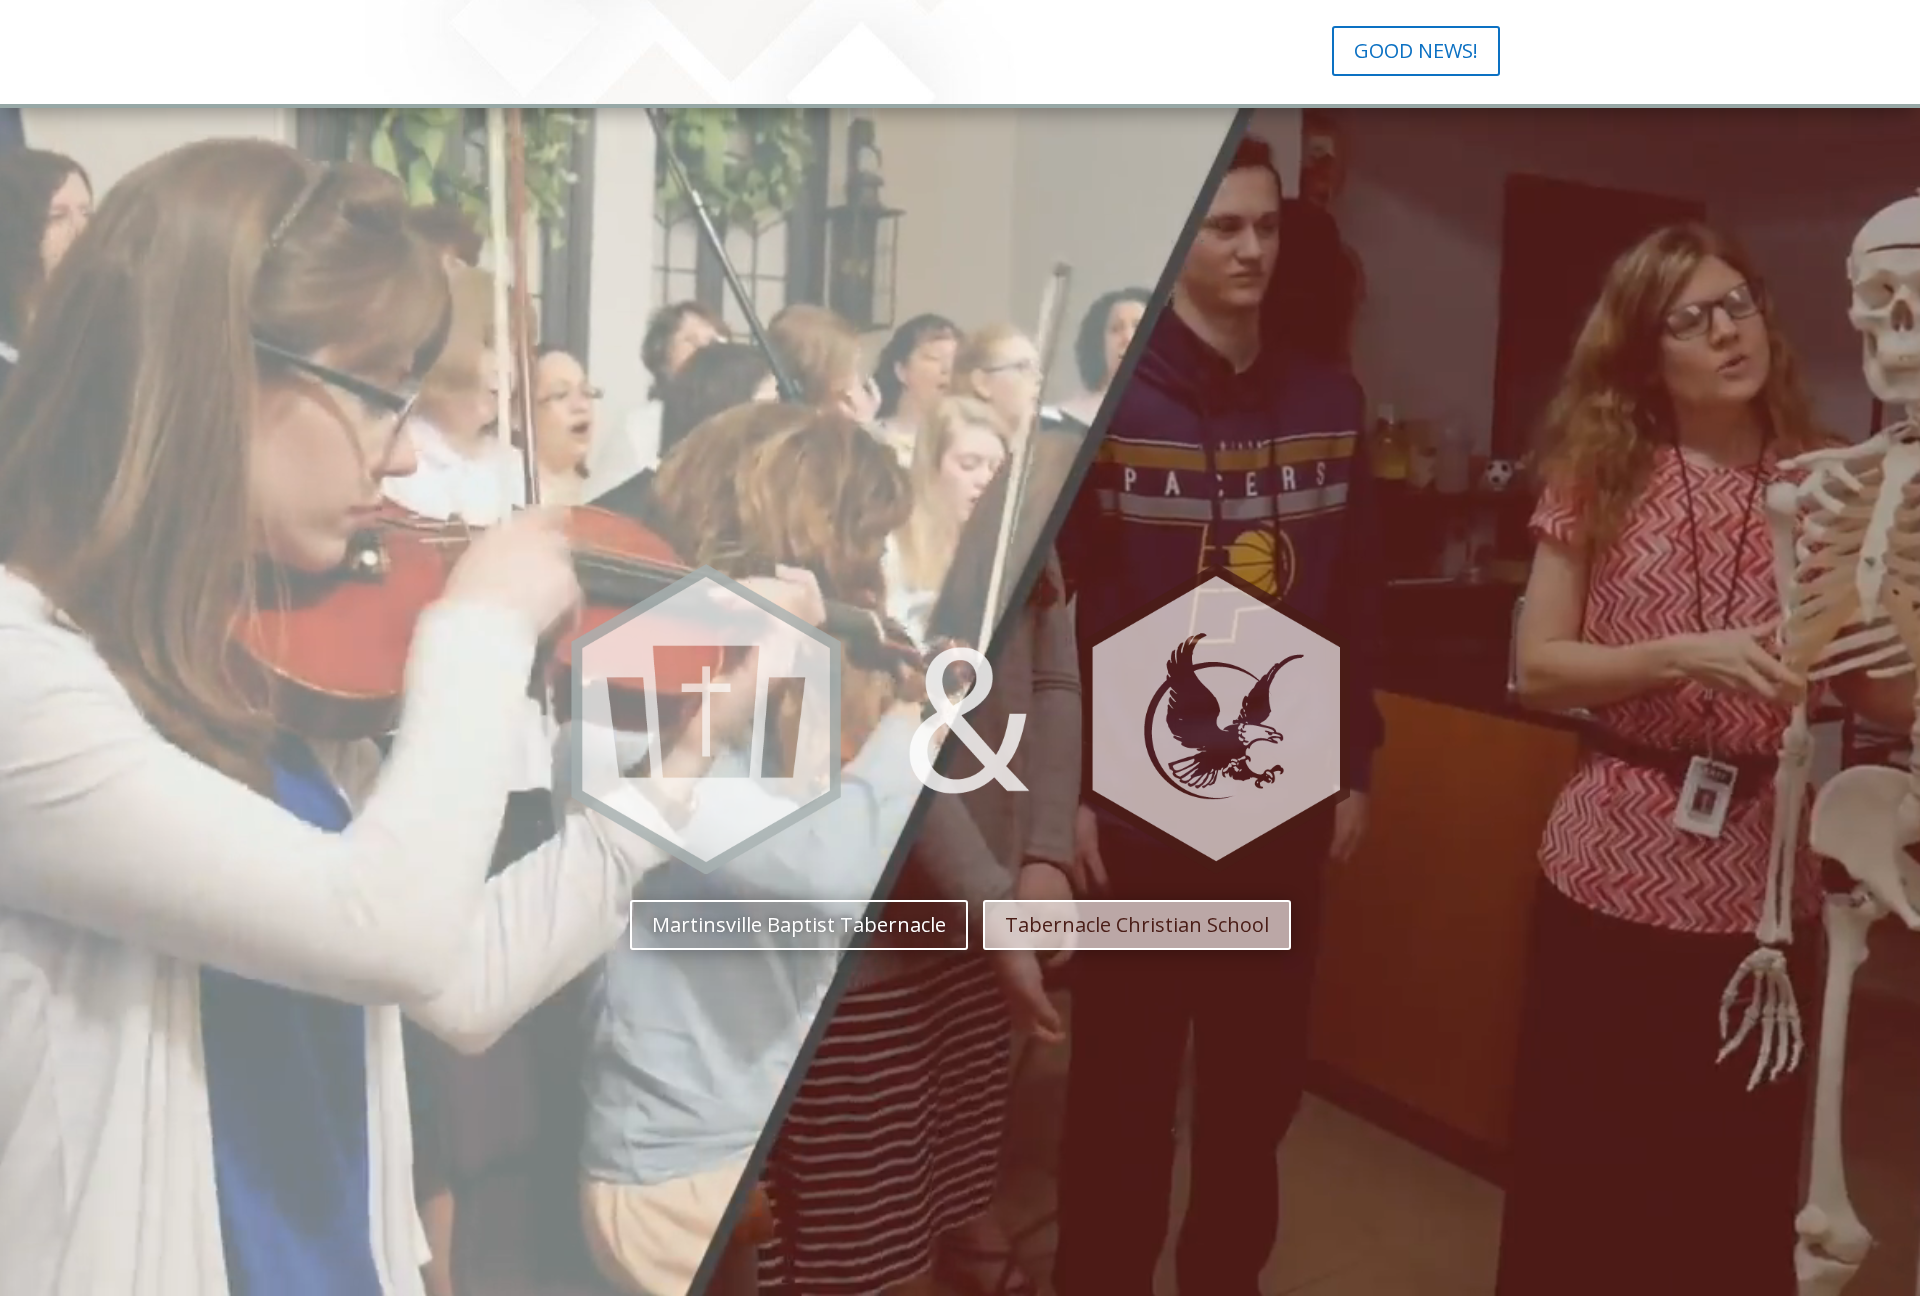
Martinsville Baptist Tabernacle (799, 924)
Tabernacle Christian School (1137, 924)
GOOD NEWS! (1416, 50)
